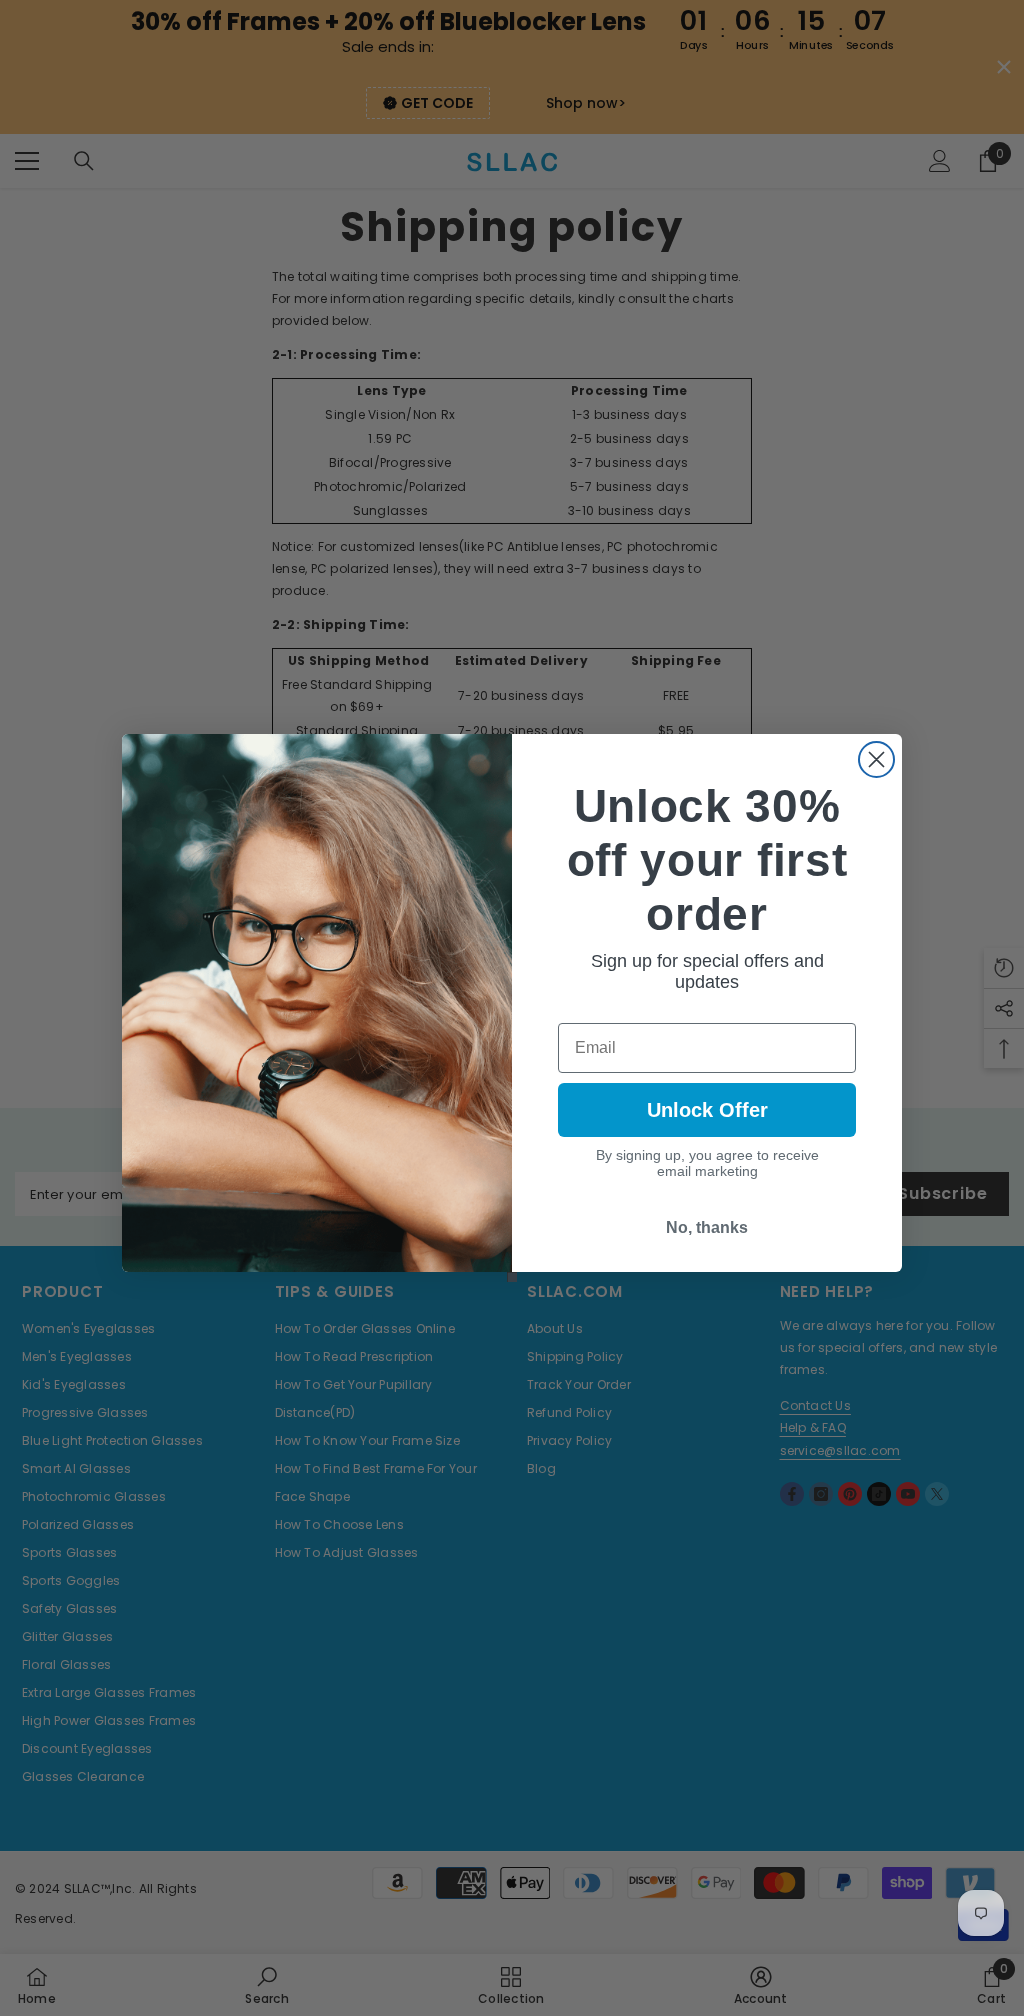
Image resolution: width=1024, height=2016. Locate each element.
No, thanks (707, 1227)
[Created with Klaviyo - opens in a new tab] (512, 1277)
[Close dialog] (876, 759)
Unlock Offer (707, 1110)
